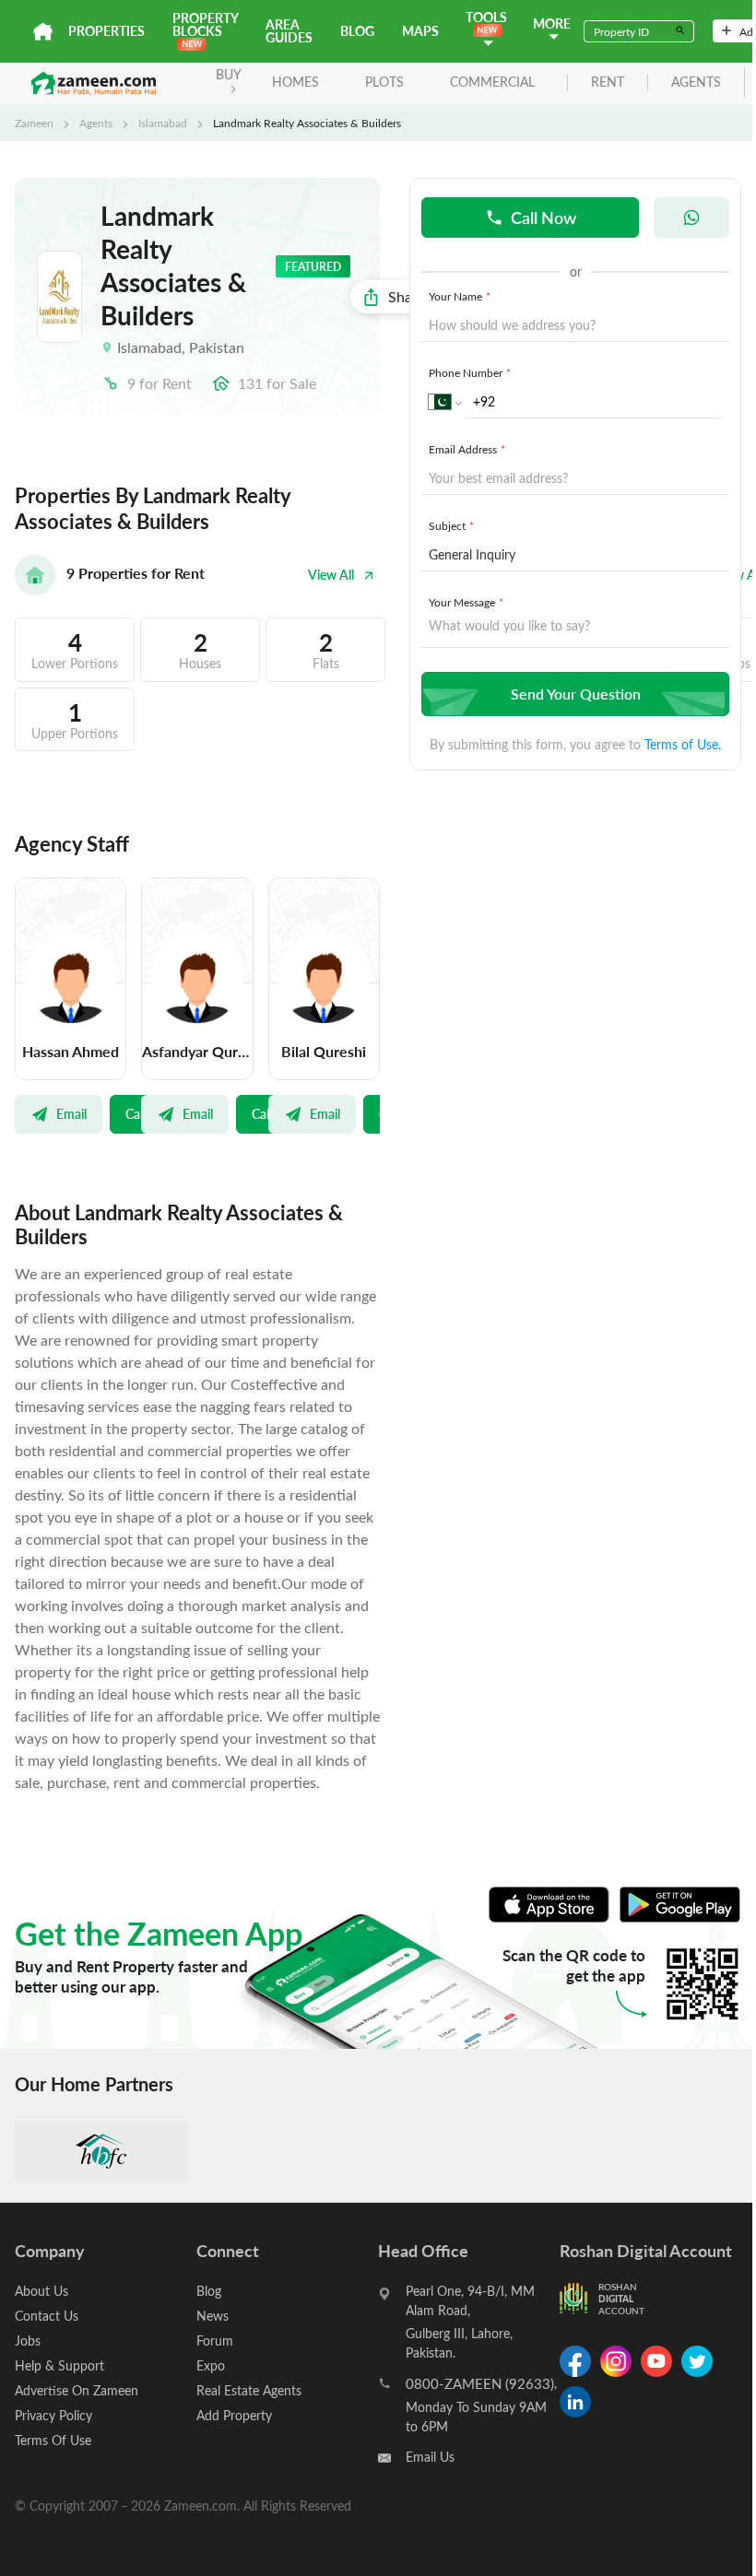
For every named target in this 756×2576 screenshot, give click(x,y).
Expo (211, 2365)
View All (331, 575)
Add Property (234, 2415)
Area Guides (289, 31)
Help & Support (59, 2365)
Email (71, 1113)
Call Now (543, 217)
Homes (295, 82)
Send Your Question (576, 694)
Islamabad (163, 123)
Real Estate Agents (249, 2390)
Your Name (460, 296)
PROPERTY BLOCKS (205, 24)
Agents (96, 123)
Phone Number (470, 372)
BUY (229, 74)
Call (136, 1113)
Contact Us (47, 2316)
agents (696, 82)
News (213, 2316)
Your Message (466, 602)
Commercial (492, 82)
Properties (106, 31)
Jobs (28, 2341)
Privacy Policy (53, 2415)
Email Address (467, 449)
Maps (420, 31)
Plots (384, 82)
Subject (451, 525)
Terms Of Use (53, 2440)
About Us (41, 2291)
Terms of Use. (683, 744)
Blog (357, 31)
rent (608, 82)
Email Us (430, 2457)
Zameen (34, 123)
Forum (215, 2341)
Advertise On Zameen (77, 2390)
